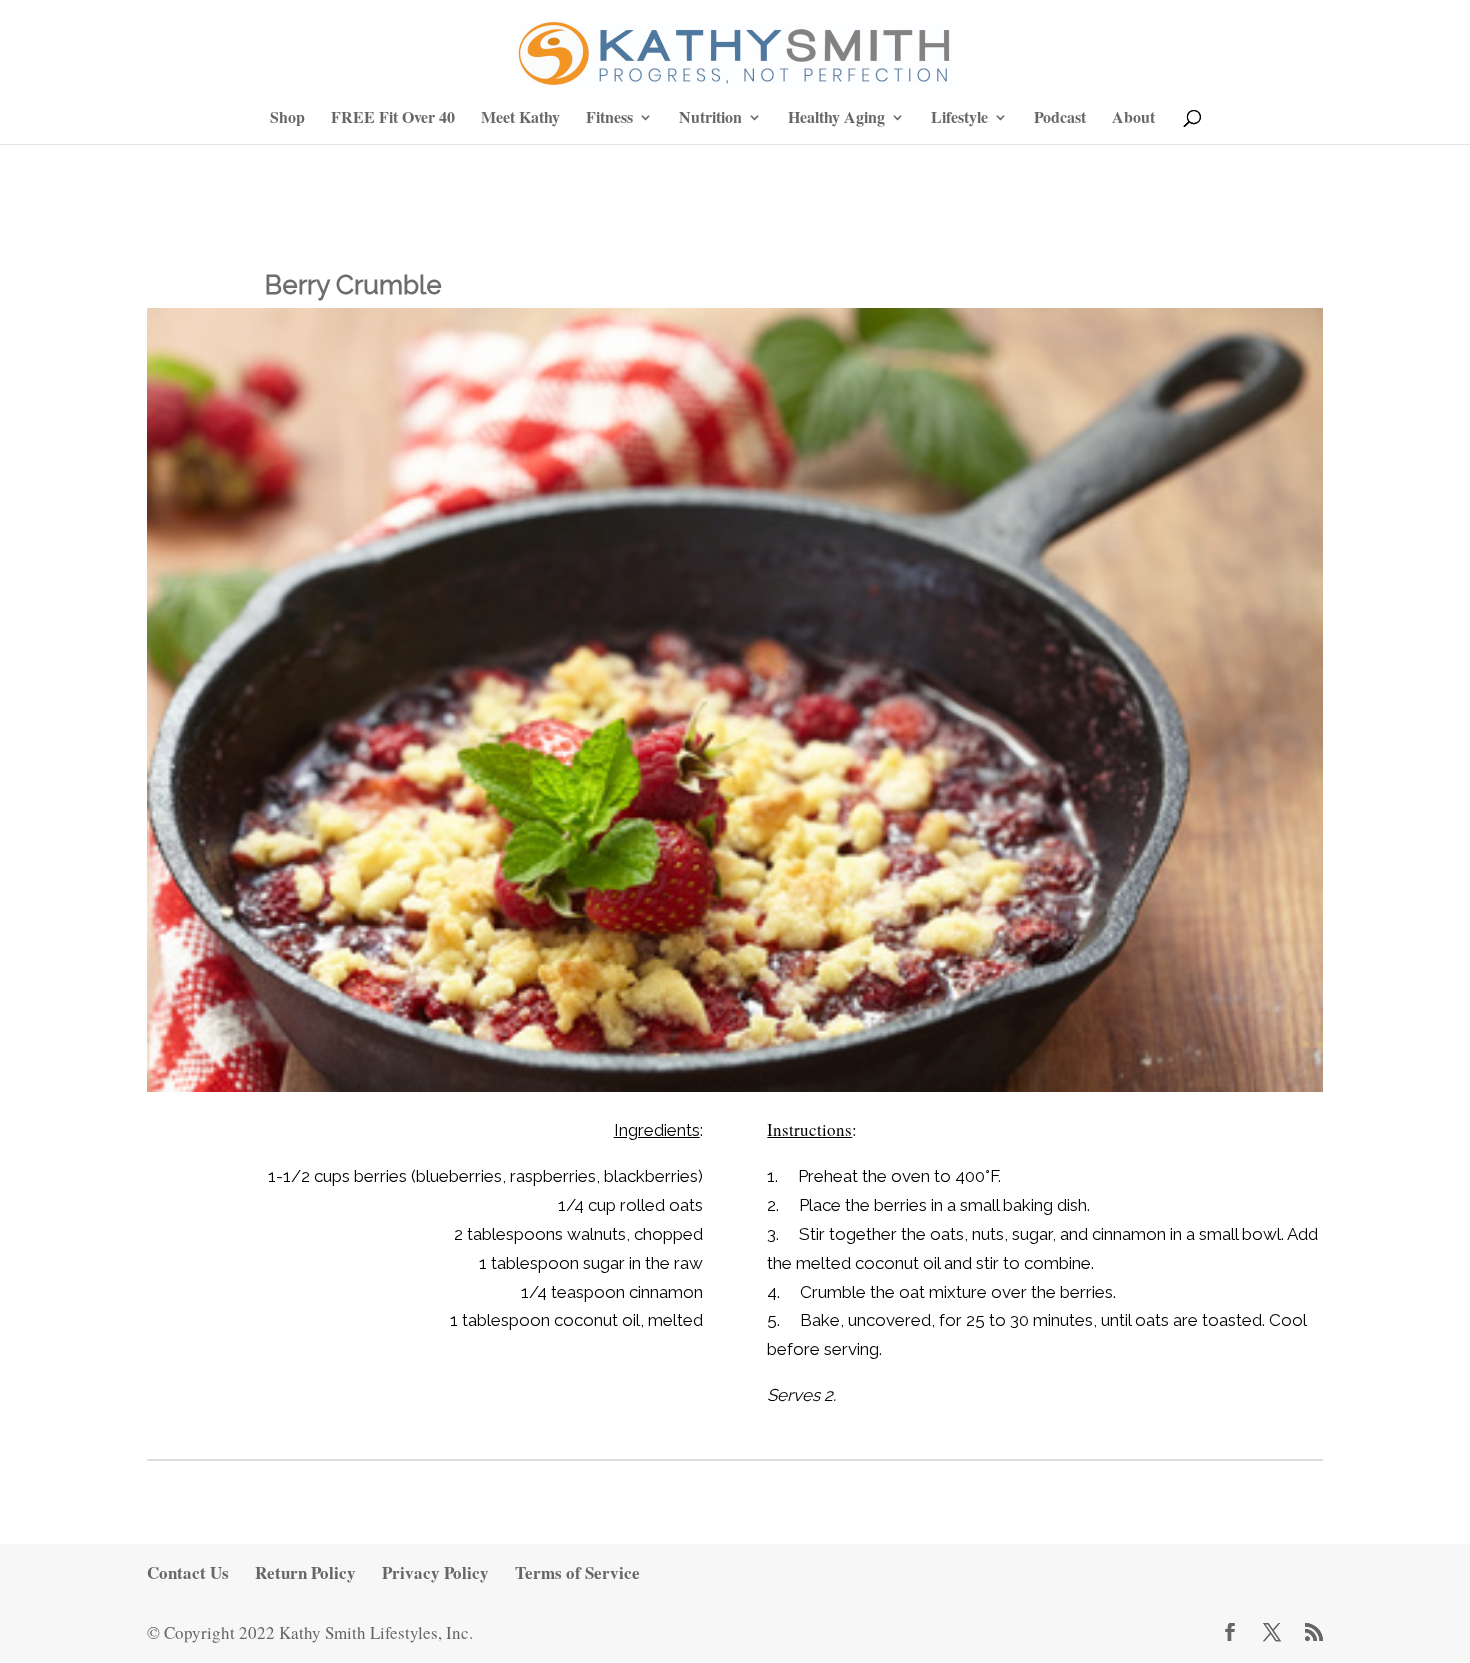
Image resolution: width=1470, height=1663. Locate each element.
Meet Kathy (520, 118)
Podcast (1060, 118)
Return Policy (305, 1572)
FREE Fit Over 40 (393, 118)
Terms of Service (577, 1572)
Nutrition (710, 118)
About (1133, 118)
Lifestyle (959, 118)
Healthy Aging (836, 118)
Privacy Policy (435, 1572)
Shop (287, 118)
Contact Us (188, 1572)
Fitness (609, 118)
